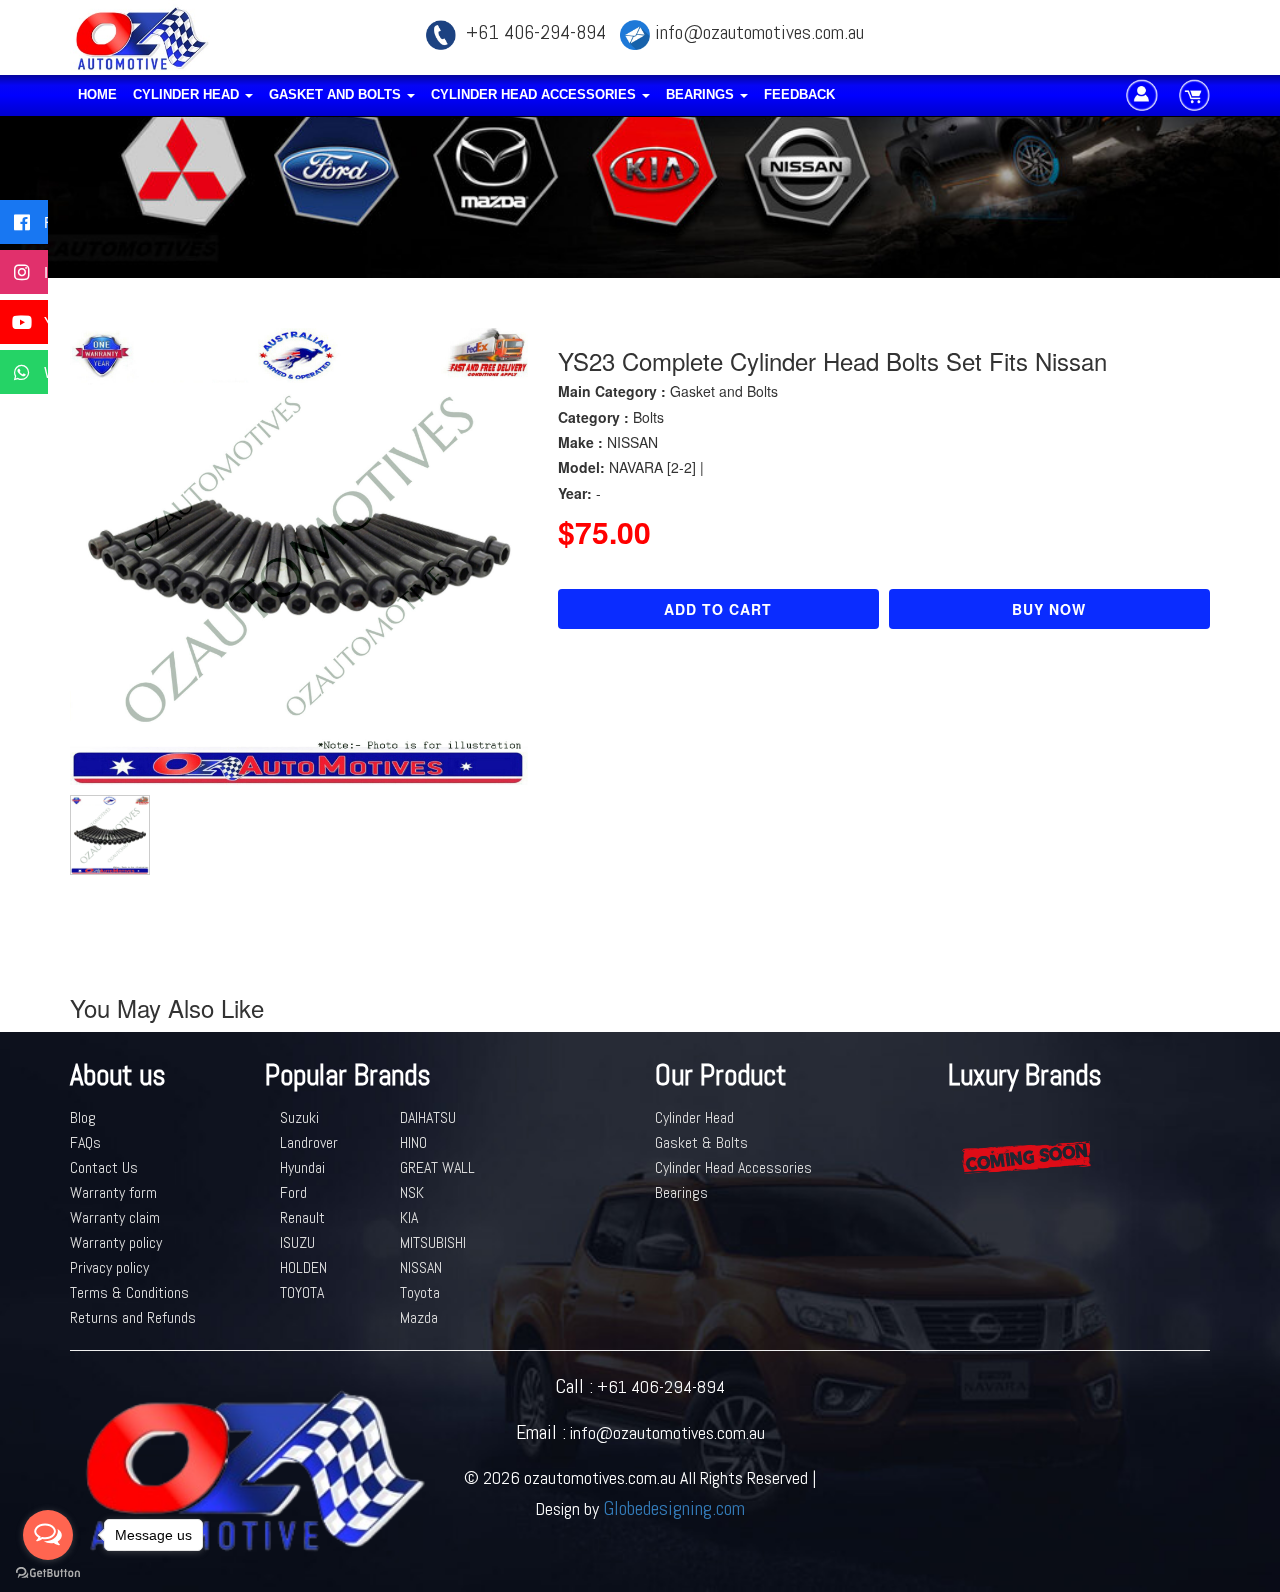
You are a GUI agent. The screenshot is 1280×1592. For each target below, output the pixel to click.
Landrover (309, 1142)
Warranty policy (116, 1242)
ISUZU (297, 1242)
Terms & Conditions (129, 1292)
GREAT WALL (437, 1167)
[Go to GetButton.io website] (48, 1572)
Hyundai (302, 1167)
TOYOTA (302, 1292)
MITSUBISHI (433, 1242)
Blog (83, 1117)
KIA (409, 1217)
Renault (302, 1217)
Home (97, 94)
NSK (412, 1192)
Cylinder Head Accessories (535, 94)
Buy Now (1049, 609)
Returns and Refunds (133, 1317)
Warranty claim (115, 1217)
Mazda (419, 1317)
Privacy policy (109, 1267)
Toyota (420, 1292)
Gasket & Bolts (701, 1142)
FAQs (85, 1142)
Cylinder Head (188, 94)
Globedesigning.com (674, 1508)
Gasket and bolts (337, 94)
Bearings (702, 94)
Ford (293, 1192)
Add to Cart (718, 609)
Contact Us (104, 1167)
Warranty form (113, 1192)
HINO (413, 1142)
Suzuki (299, 1117)
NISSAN (421, 1267)
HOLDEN (303, 1267)
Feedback (799, 94)
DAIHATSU (428, 1117)
